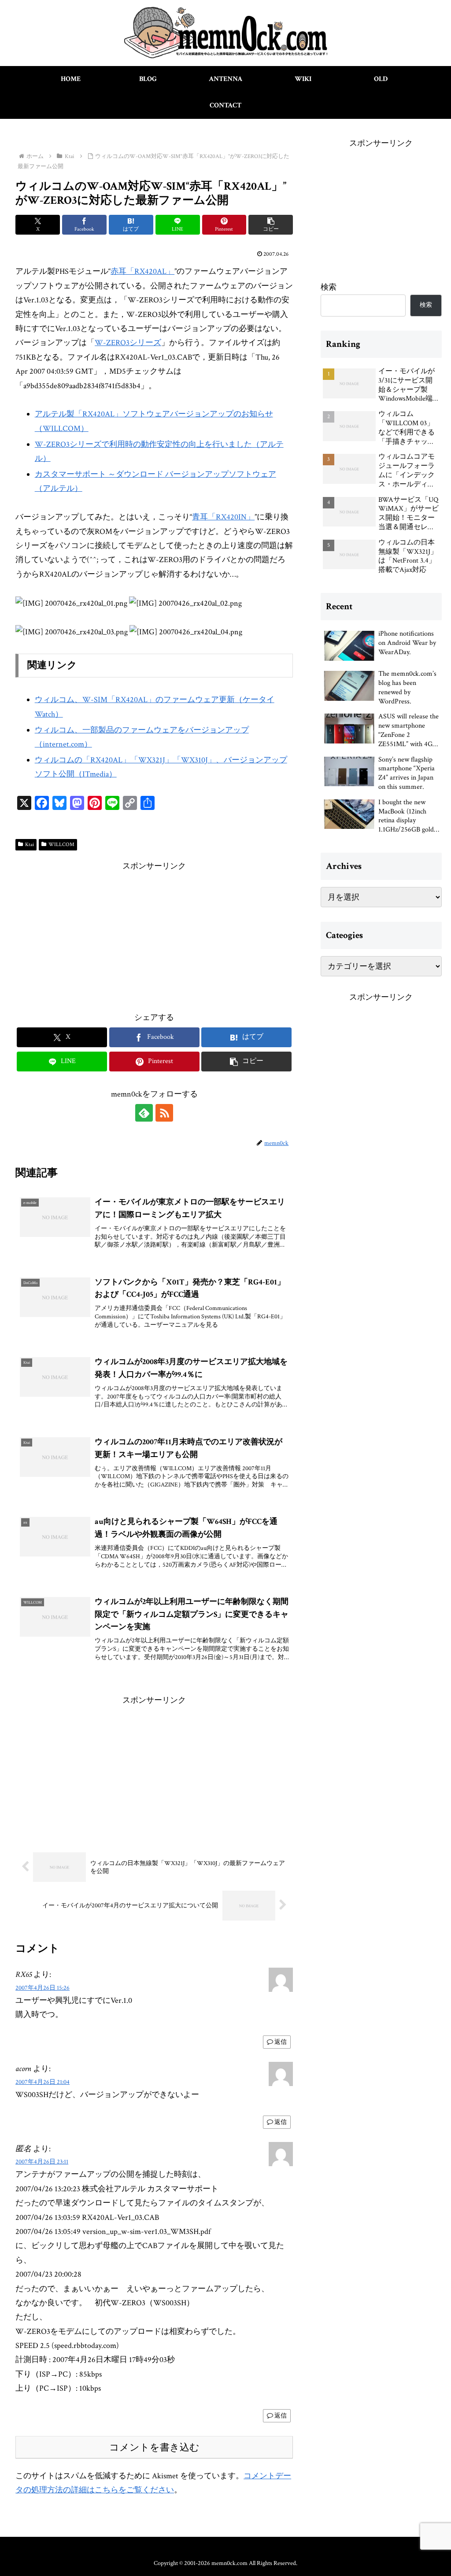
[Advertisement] (154, 935)
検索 (329, 287)
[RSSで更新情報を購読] (164, 1113)
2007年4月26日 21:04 (43, 2082)
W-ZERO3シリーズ (128, 343)
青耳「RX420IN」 (223, 517)
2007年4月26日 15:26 (43, 1988)
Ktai (30, 845)
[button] (271, 225)
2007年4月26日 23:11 (42, 2162)
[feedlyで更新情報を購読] (144, 1113)
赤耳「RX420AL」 (142, 271)
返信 (281, 2042)
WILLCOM (61, 845)
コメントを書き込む (154, 2447)
